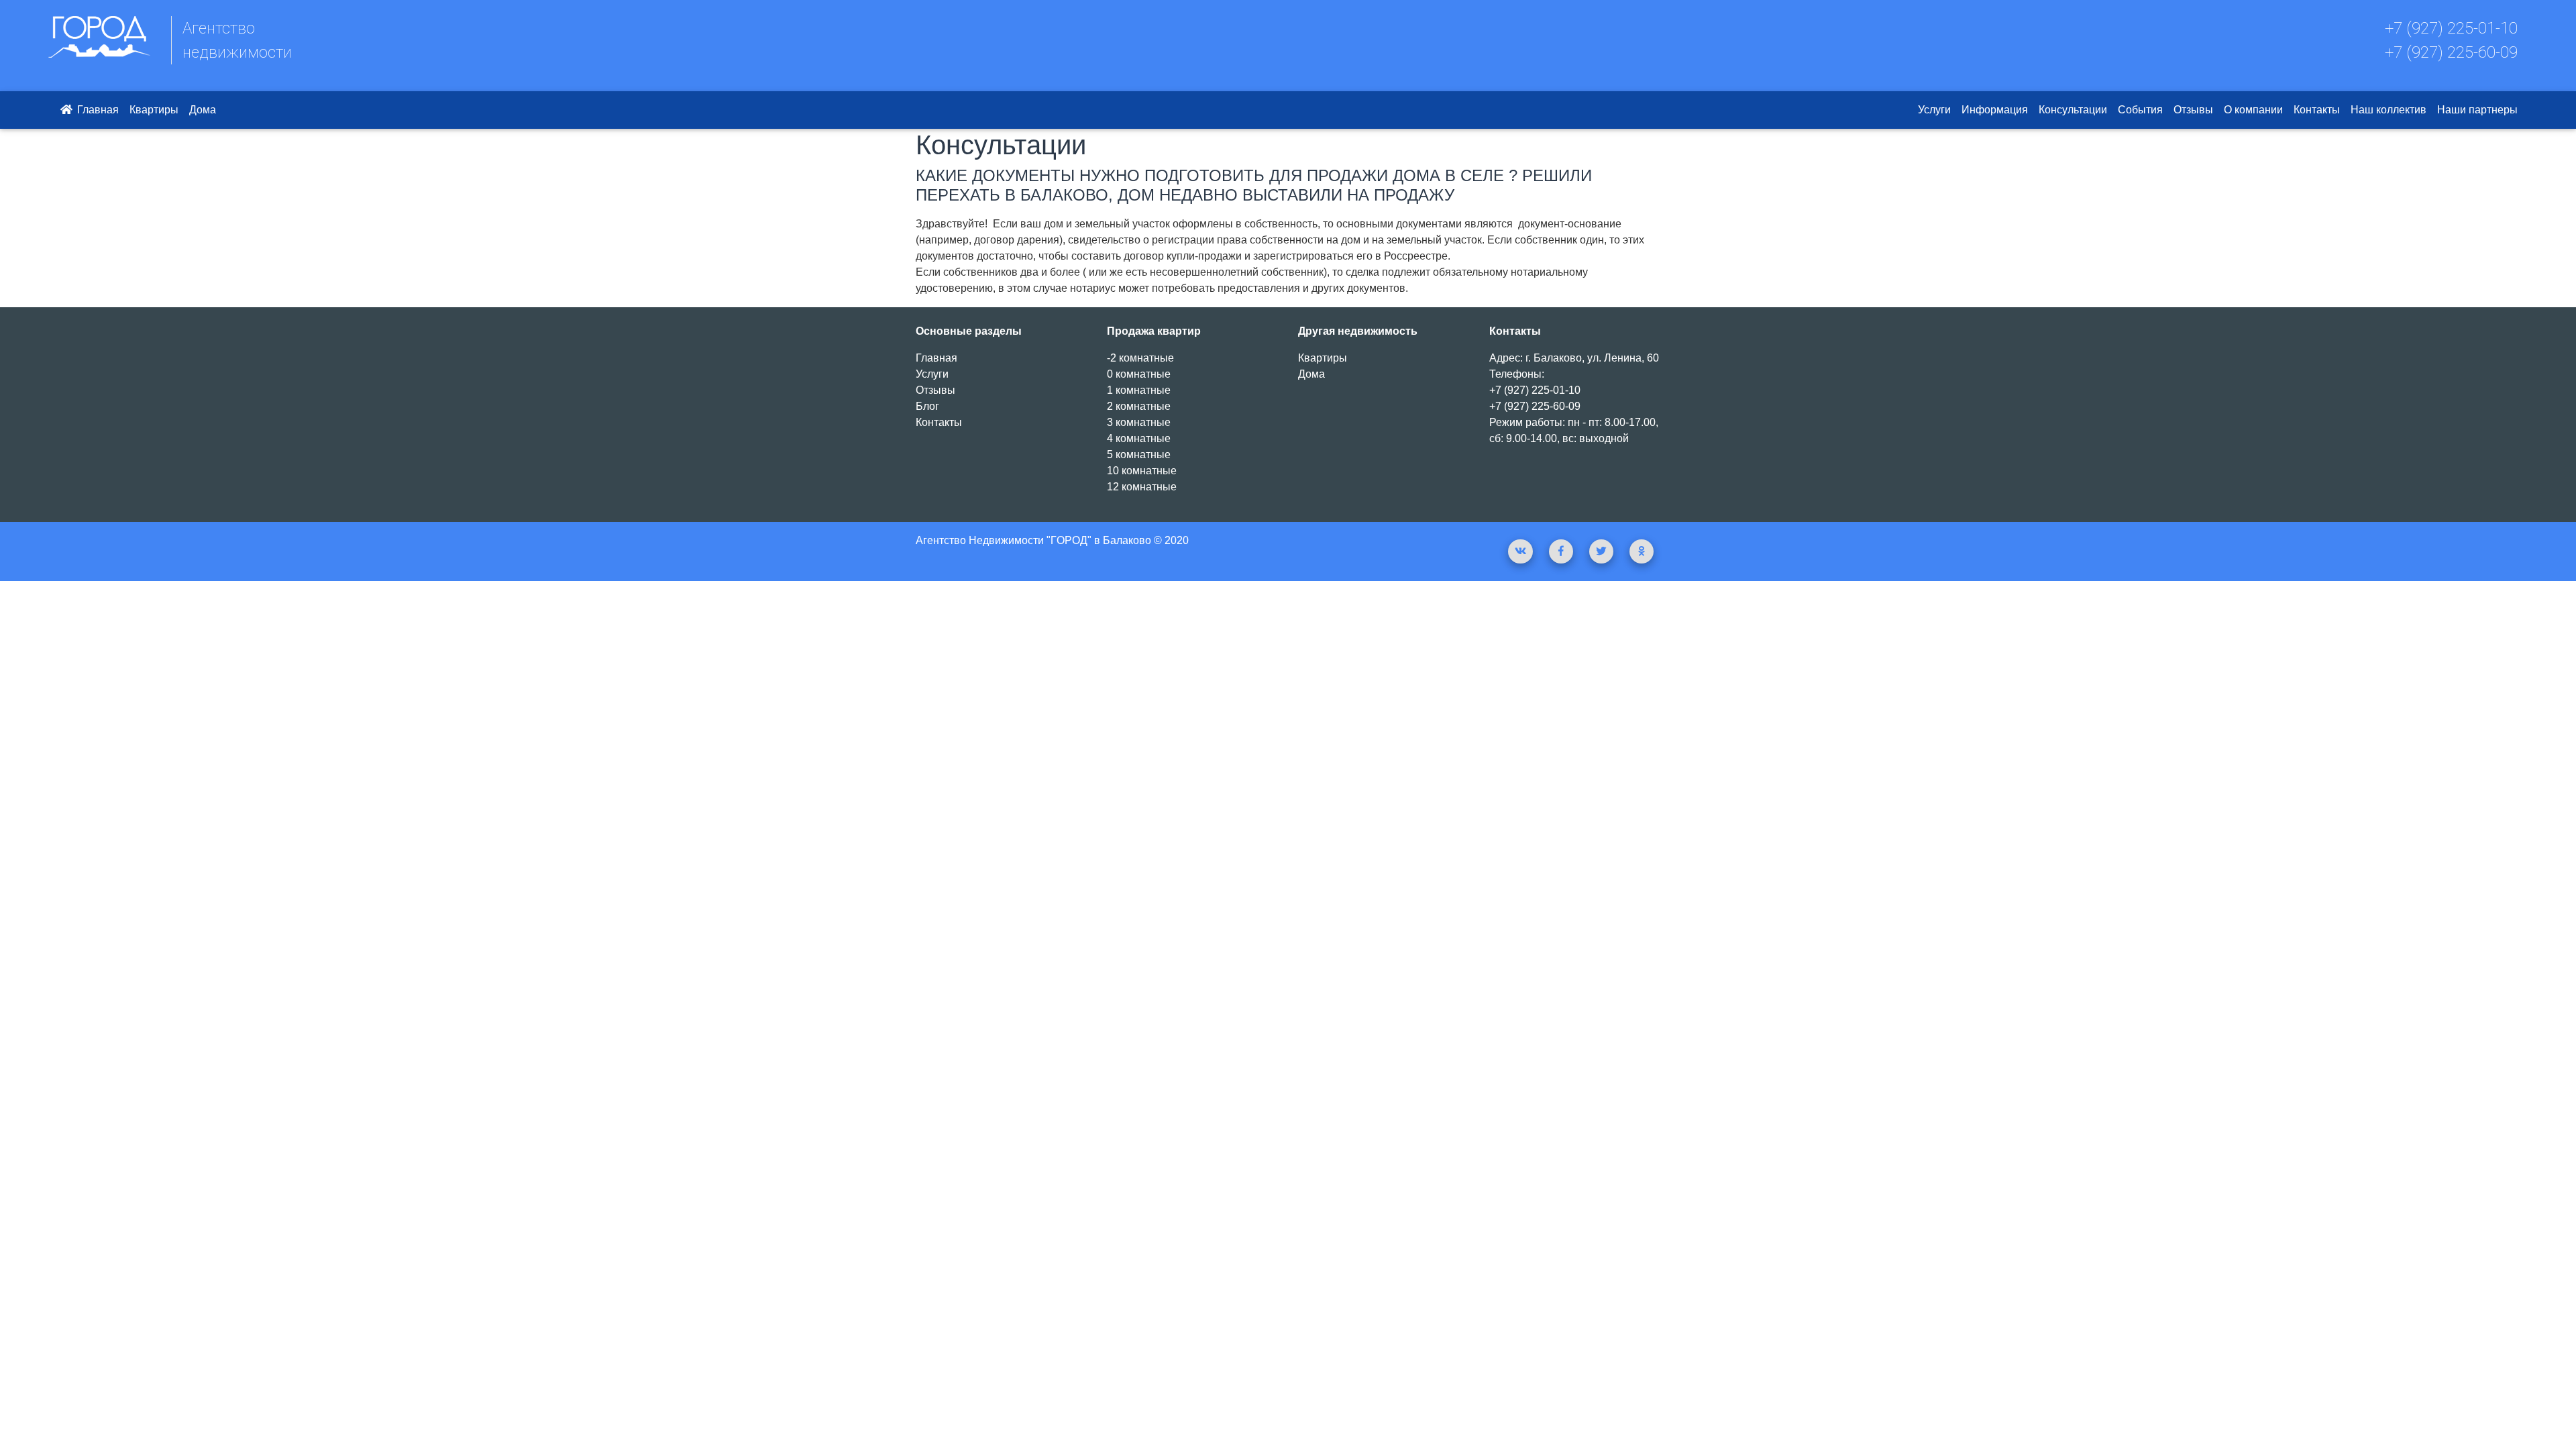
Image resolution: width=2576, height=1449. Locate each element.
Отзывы (2193, 110)
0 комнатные (1139, 374)
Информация (1995, 110)
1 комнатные (1139, 390)
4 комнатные (1139, 438)
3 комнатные (1139, 422)
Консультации (2073, 110)
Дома (203, 110)
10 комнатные (1142, 471)
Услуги (1934, 110)
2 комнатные (1139, 406)
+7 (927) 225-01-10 (2451, 28)
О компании (2253, 110)
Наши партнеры (2477, 110)
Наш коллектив (2389, 110)
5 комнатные (1139, 454)
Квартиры (154, 110)
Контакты (2317, 110)
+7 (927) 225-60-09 (2451, 52)
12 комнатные (1142, 487)
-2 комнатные (1140, 358)
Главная (97, 110)
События (2140, 110)
